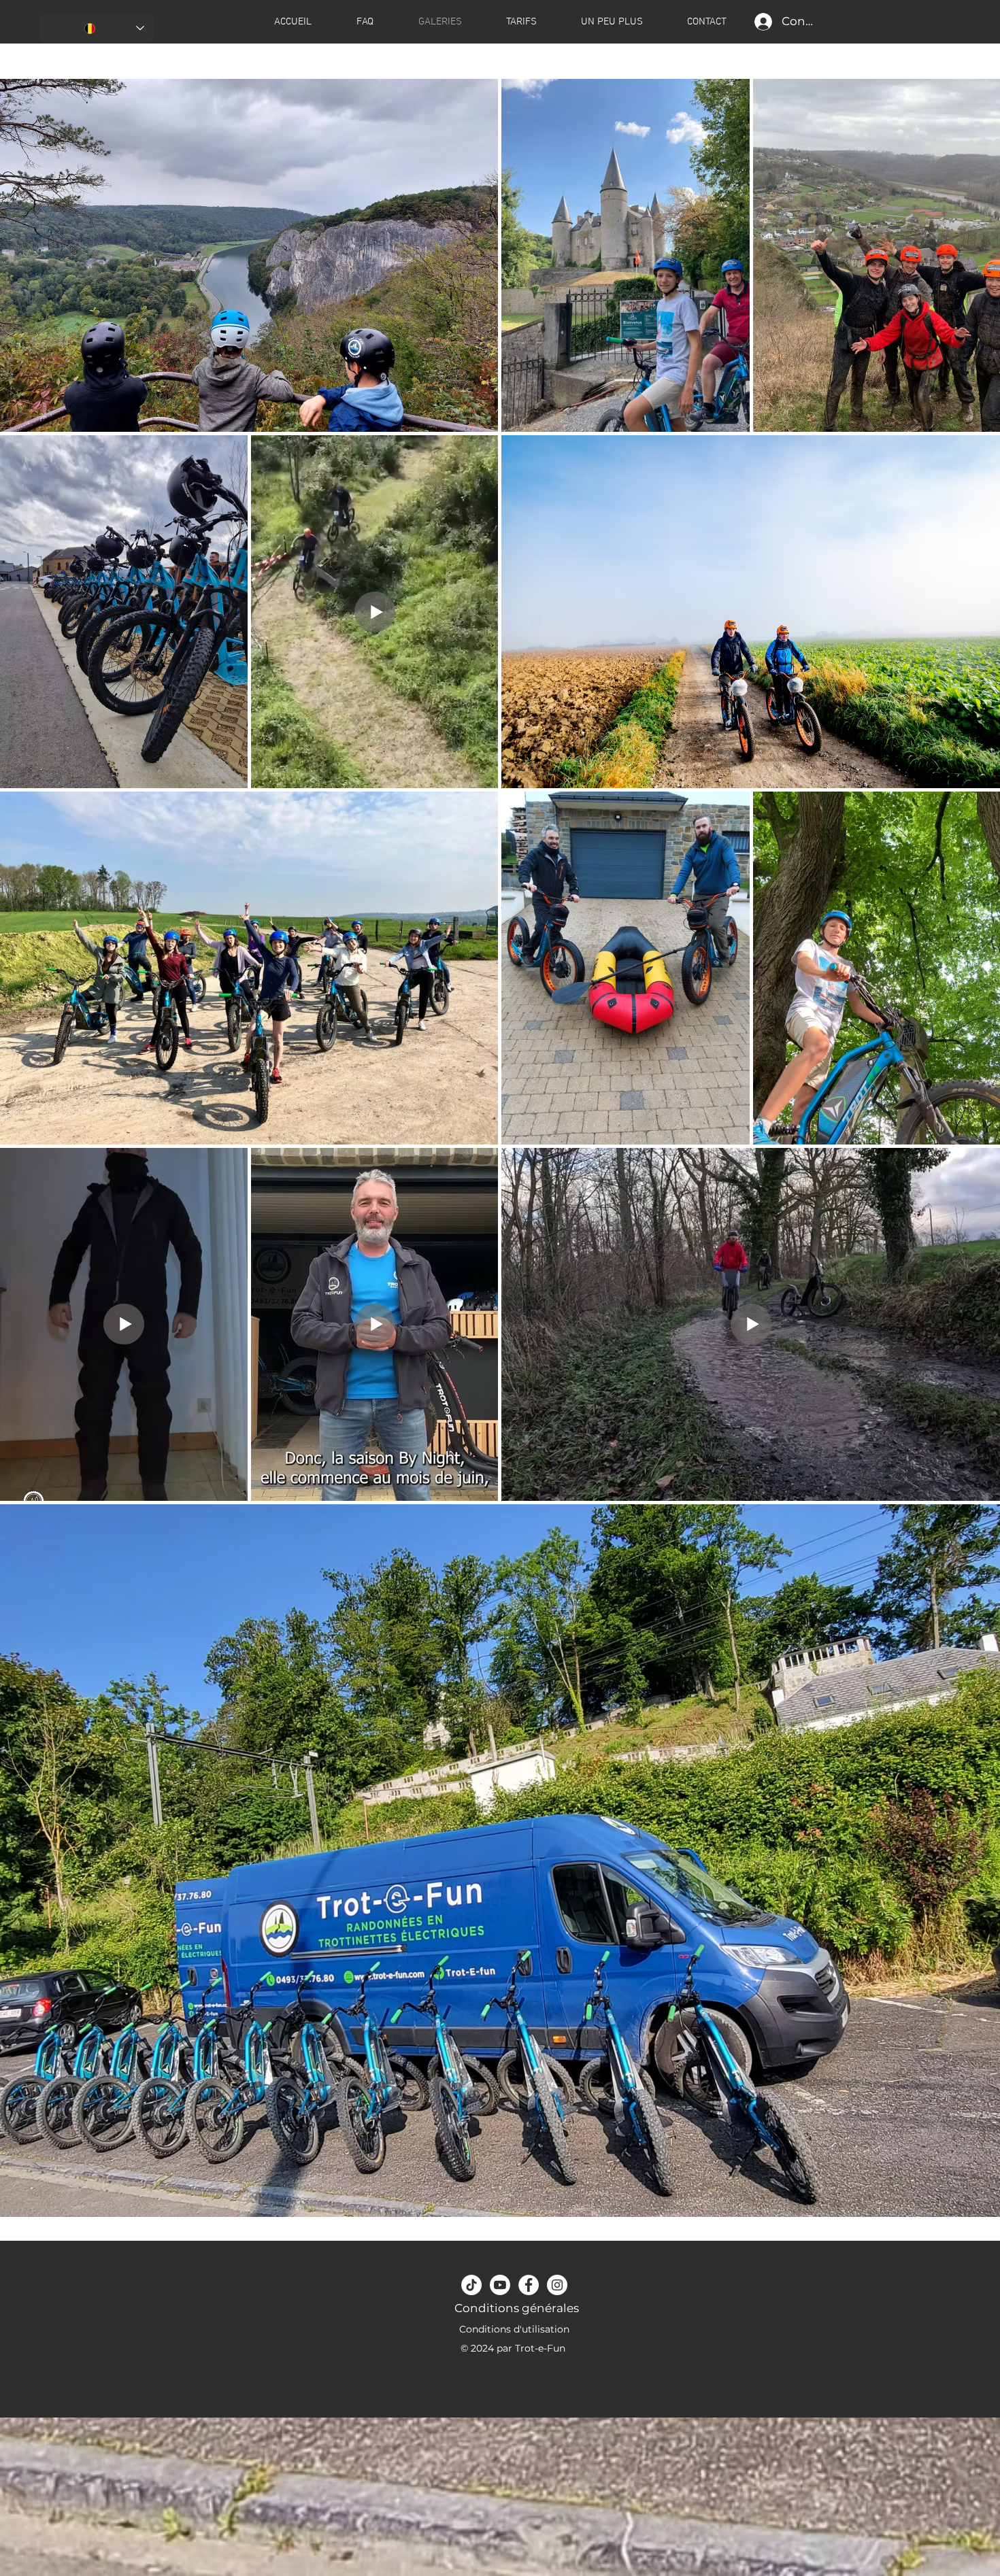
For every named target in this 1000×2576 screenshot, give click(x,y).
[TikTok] (471, 2285)
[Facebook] (529, 2285)
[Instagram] (557, 2285)
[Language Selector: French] (97, 28)
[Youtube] (500, 2285)
